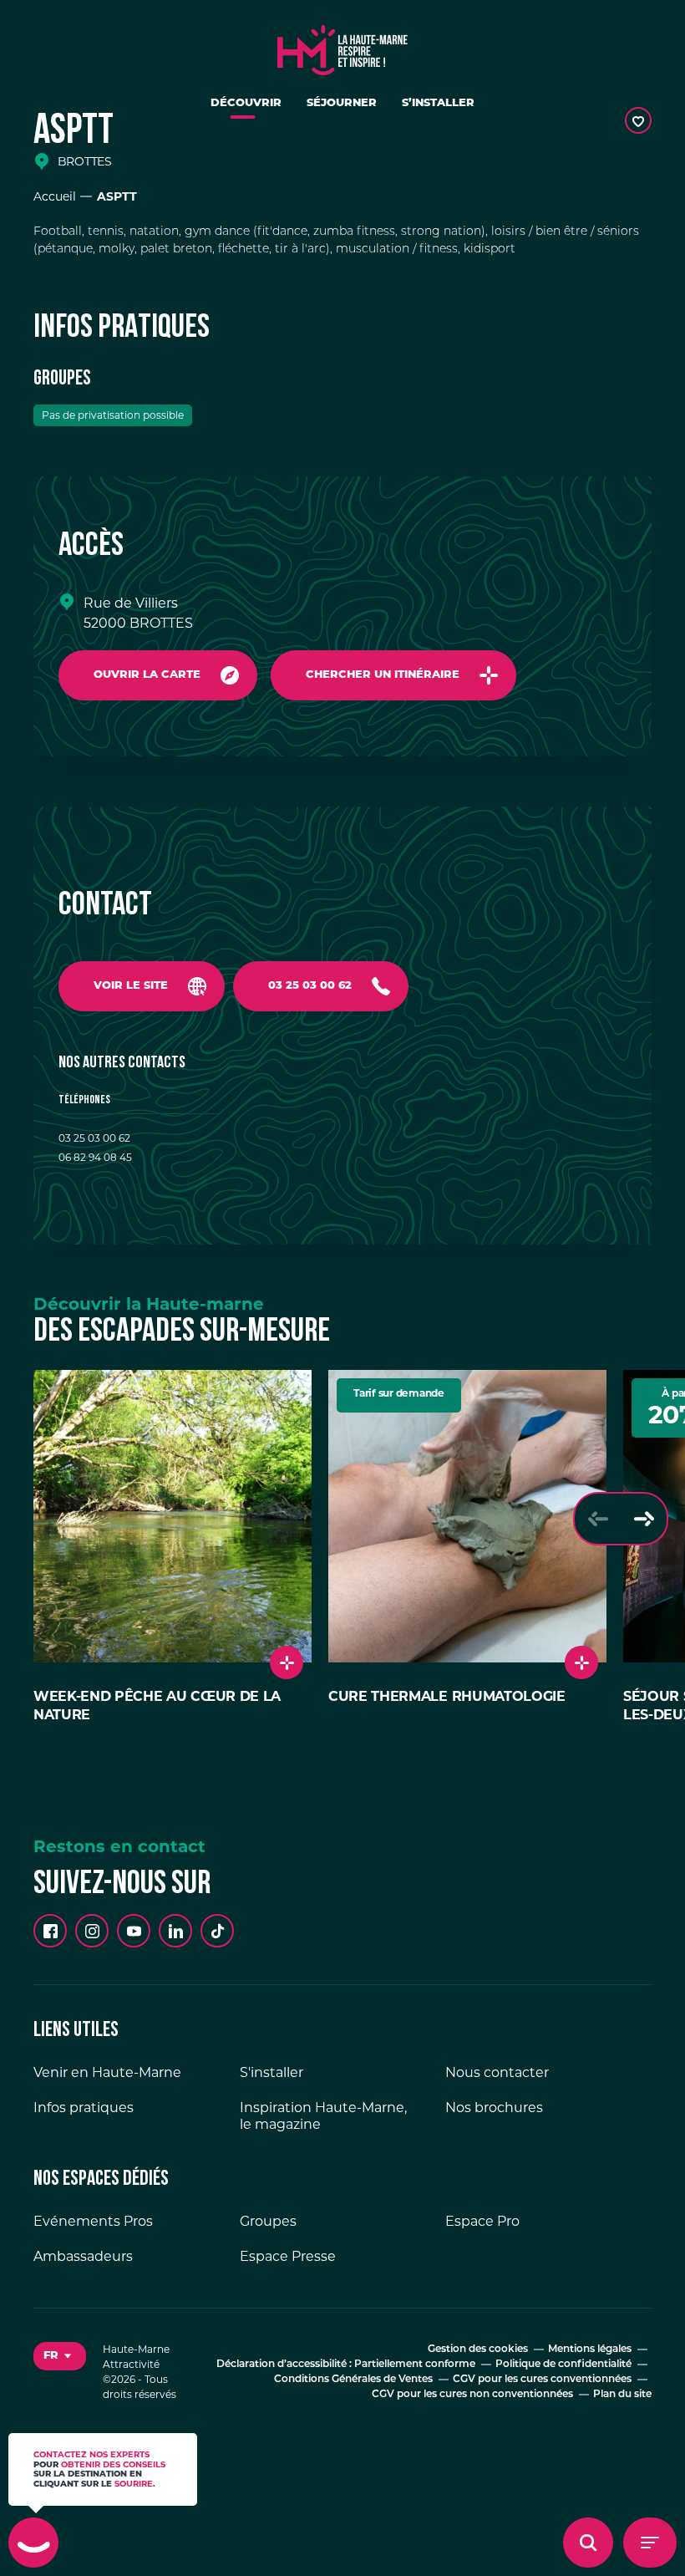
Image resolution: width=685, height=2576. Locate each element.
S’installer (438, 103)
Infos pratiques (84, 2108)
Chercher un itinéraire (383, 675)
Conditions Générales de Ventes (353, 2380)
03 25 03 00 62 (310, 986)
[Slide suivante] (644, 1519)
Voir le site (131, 986)
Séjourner (342, 103)
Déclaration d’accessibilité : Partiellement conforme (346, 2365)
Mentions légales (590, 2349)
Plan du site (622, 2395)
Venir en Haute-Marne (107, 2072)
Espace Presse (288, 2256)
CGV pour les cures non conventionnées (472, 2395)
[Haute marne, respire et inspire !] (342, 46)
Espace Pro (482, 2221)
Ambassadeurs (83, 2256)
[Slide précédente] (598, 1519)
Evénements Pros (93, 2221)
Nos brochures (494, 2108)
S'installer (271, 2072)
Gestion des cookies (478, 2349)
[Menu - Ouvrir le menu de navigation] (650, 2543)
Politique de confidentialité (563, 2365)
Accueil (55, 196)
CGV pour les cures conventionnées (542, 2380)
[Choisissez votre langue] (60, 2356)
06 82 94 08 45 (95, 1157)
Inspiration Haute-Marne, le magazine (323, 2116)
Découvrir (246, 103)
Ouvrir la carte (147, 675)
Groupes (268, 2221)
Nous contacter (497, 2072)
